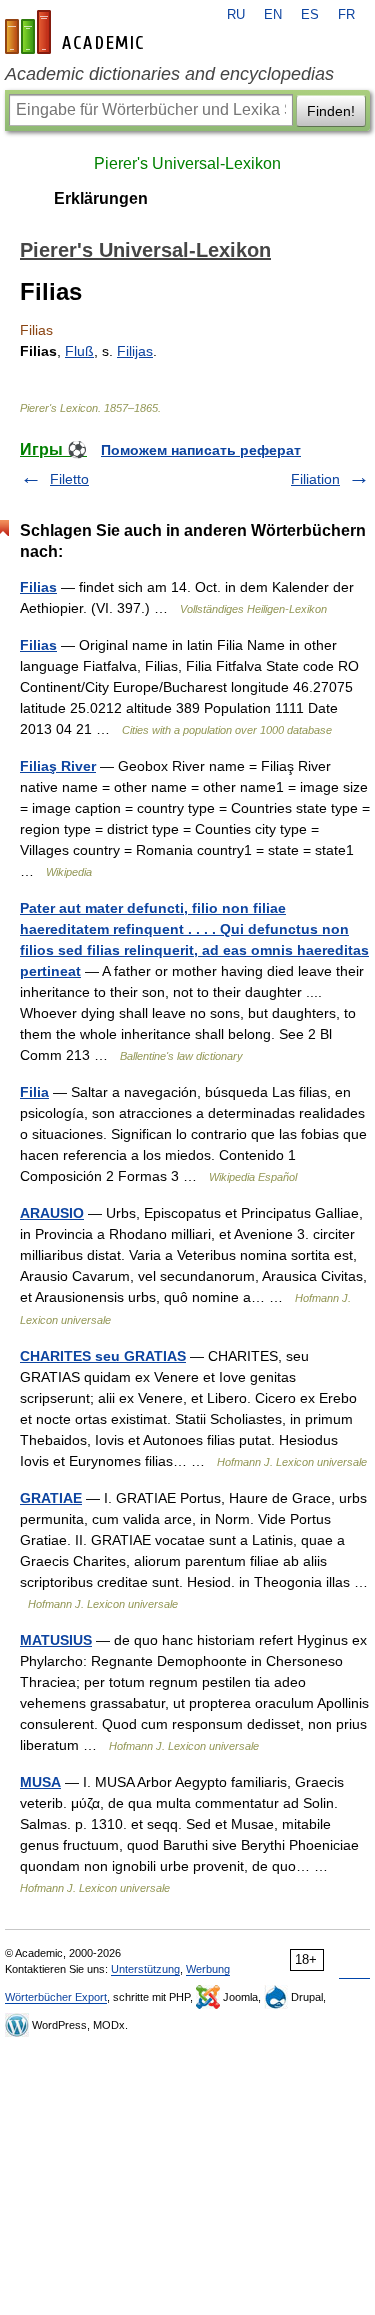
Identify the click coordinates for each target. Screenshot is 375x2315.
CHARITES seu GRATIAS (103, 1356)
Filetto (69, 479)
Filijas (135, 351)
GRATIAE (51, 1498)
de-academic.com (77, 32)
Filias (38, 587)
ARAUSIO (52, 1213)
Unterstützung (145, 1969)
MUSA (40, 1782)
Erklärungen (101, 198)
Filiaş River (58, 766)
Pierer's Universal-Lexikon (187, 163)
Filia (34, 1092)
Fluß (79, 351)
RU (236, 15)
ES (310, 15)
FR (346, 15)
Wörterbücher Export (56, 1997)
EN (273, 15)
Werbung (208, 1969)
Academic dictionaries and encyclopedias (169, 74)
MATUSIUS (56, 1640)
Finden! (331, 111)
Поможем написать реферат (201, 450)
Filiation (315, 479)
